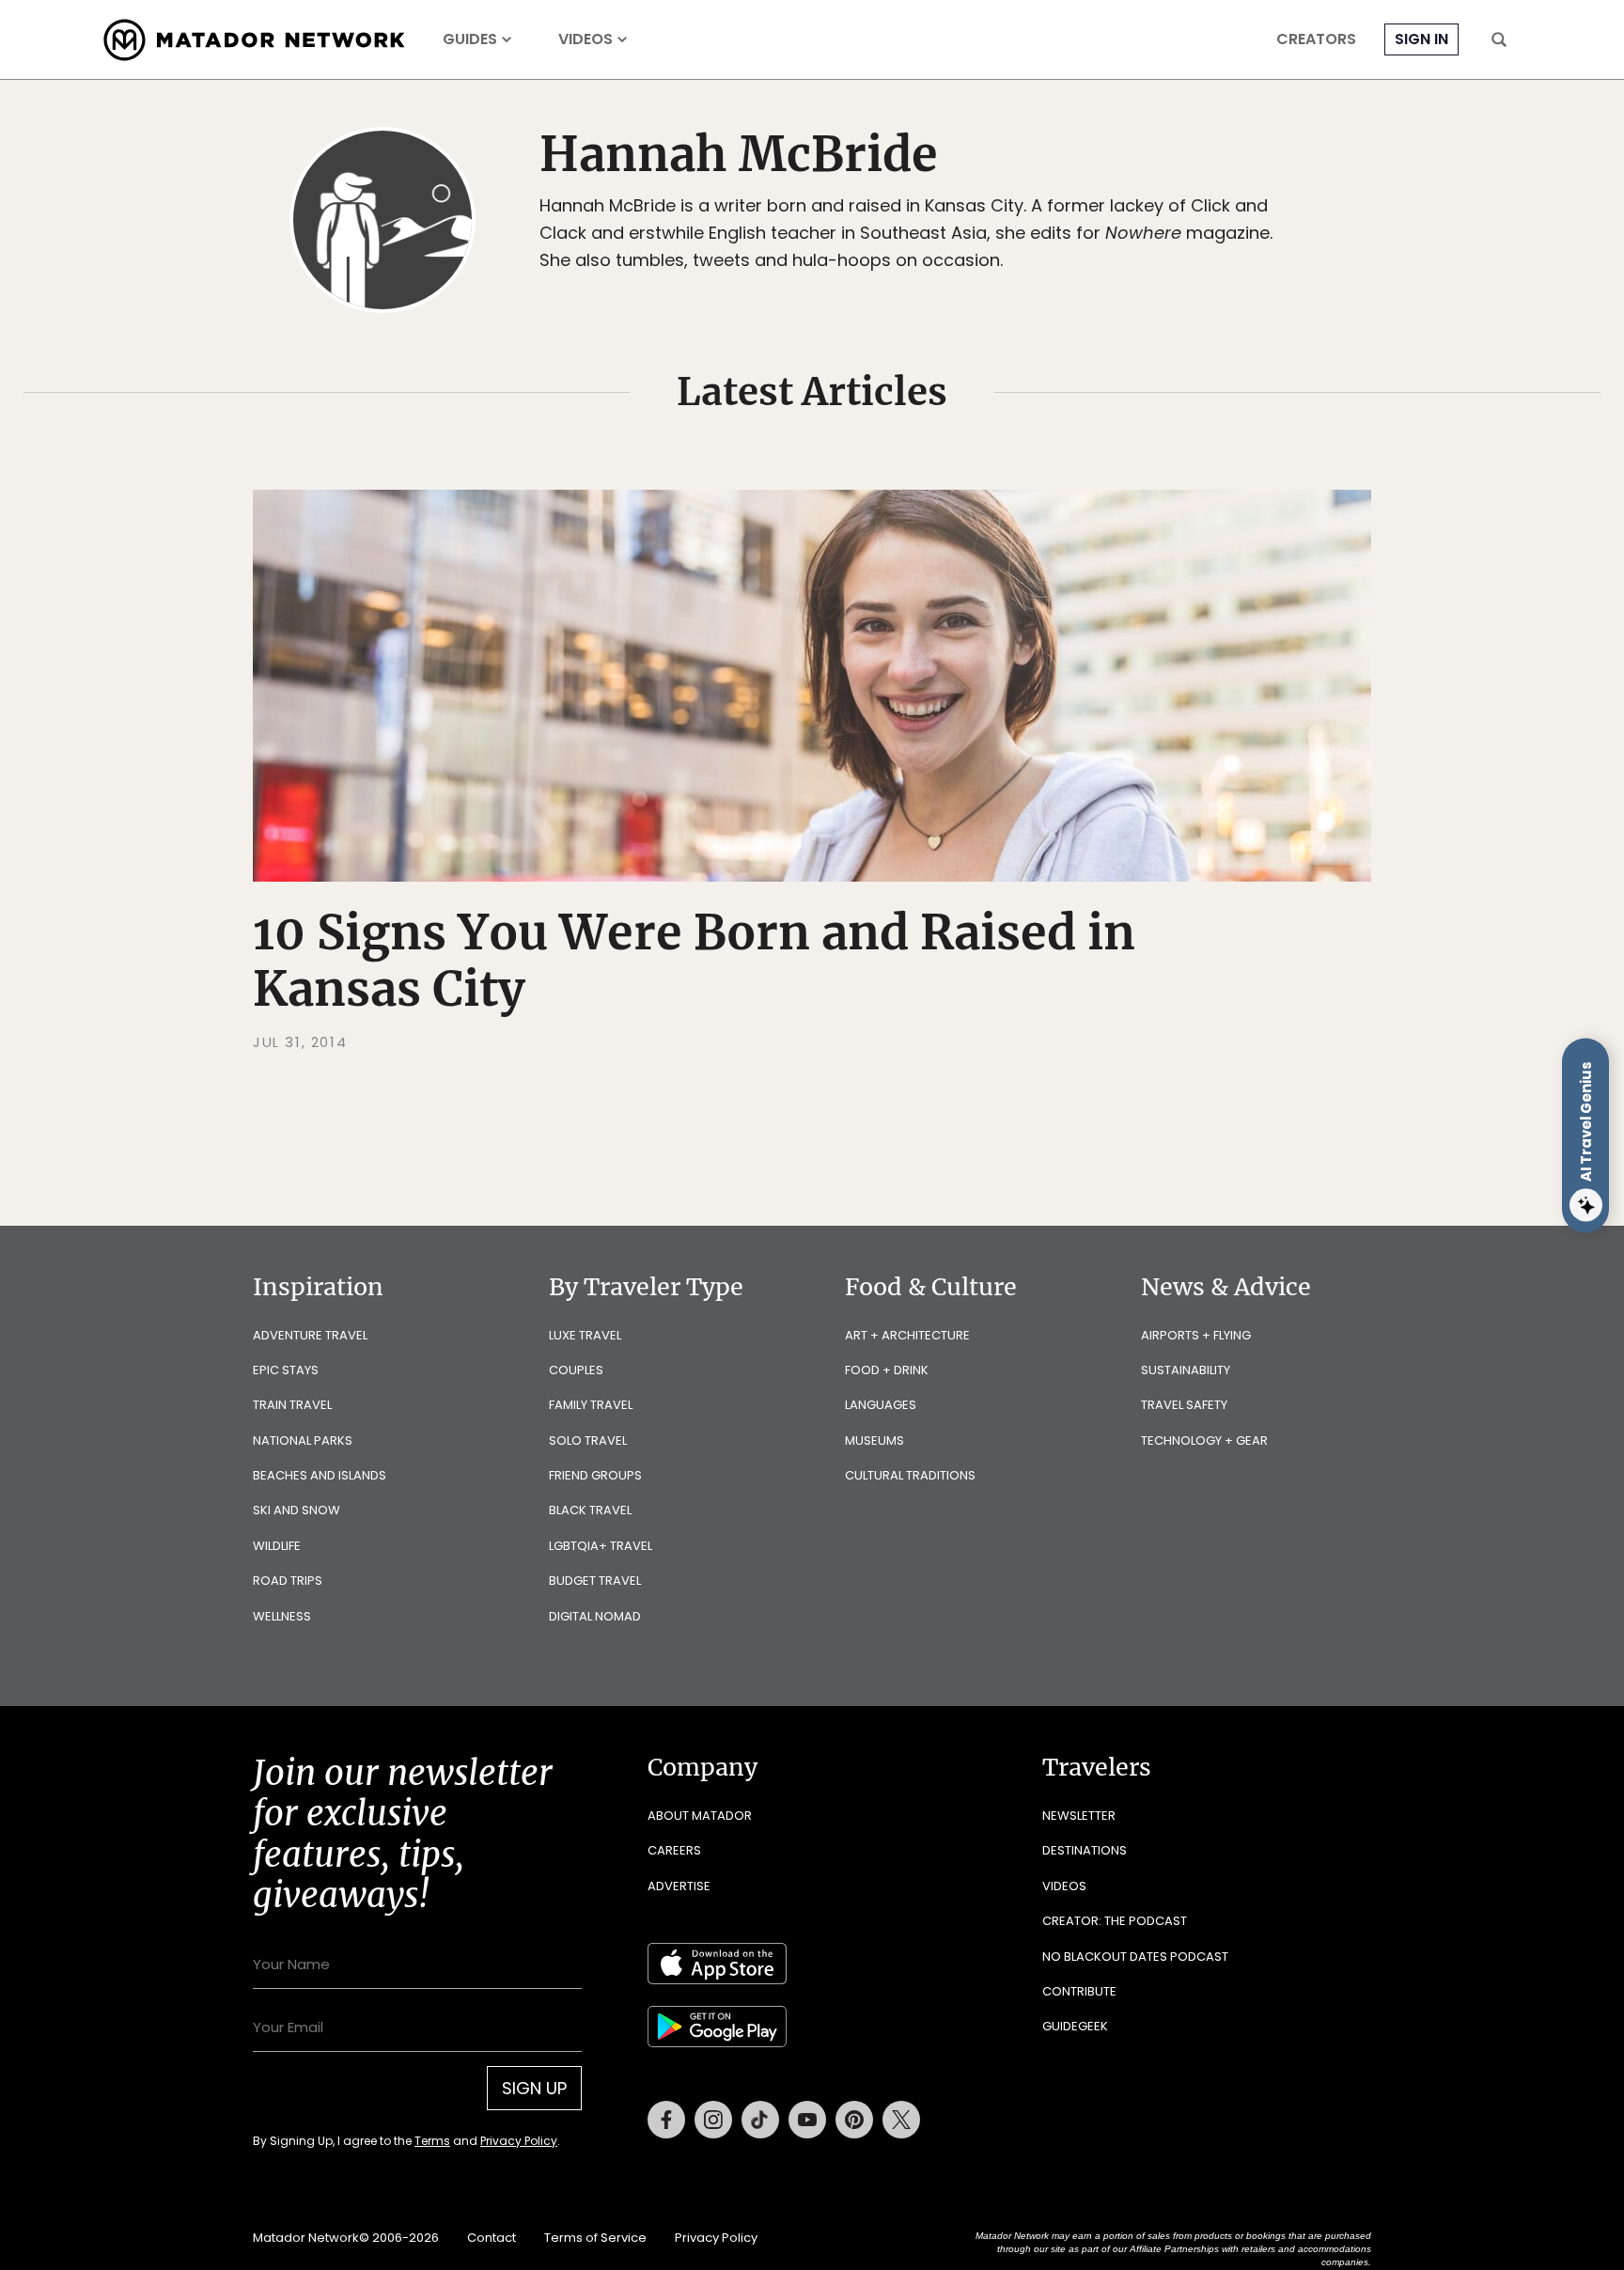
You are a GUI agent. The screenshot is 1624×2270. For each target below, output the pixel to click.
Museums (874, 1440)
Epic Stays (286, 1370)
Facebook (666, 2120)
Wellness (282, 1616)
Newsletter (1079, 1816)
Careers (674, 1850)
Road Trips (288, 1581)
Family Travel (591, 1405)
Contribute (1079, 1991)
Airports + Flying (1196, 1335)
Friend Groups (595, 1475)
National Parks (303, 1440)
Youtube (807, 2120)
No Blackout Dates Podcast (1135, 1957)
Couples (576, 1370)
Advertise (679, 1886)
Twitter (901, 2120)
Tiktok (760, 2120)
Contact (492, 2238)
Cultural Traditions (910, 1475)
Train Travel (292, 1405)
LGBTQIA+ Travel (601, 1546)
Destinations (1085, 1850)
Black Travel (590, 1510)
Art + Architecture (907, 1335)
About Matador (700, 1816)
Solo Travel (588, 1440)
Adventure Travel (310, 1335)
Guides (470, 39)
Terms (432, 2141)
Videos (586, 39)
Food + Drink (887, 1370)
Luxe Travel (585, 1335)
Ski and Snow (297, 1510)
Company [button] (703, 1767)
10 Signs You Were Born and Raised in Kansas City (694, 961)
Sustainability (1186, 1370)
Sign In (1421, 39)
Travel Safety (1184, 1405)
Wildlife (277, 1546)
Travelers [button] (1097, 1767)
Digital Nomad (595, 1616)
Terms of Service (595, 2238)
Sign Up (534, 2088)
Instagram (713, 2120)
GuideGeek (1075, 2026)
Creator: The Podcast (1115, 1921)
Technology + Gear (1204, 1440)
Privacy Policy (519, 2141)
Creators (1316, 39)
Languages (881, 1405)
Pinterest (854, 2120)
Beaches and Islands (320, 1475)
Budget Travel (595, 1581)
